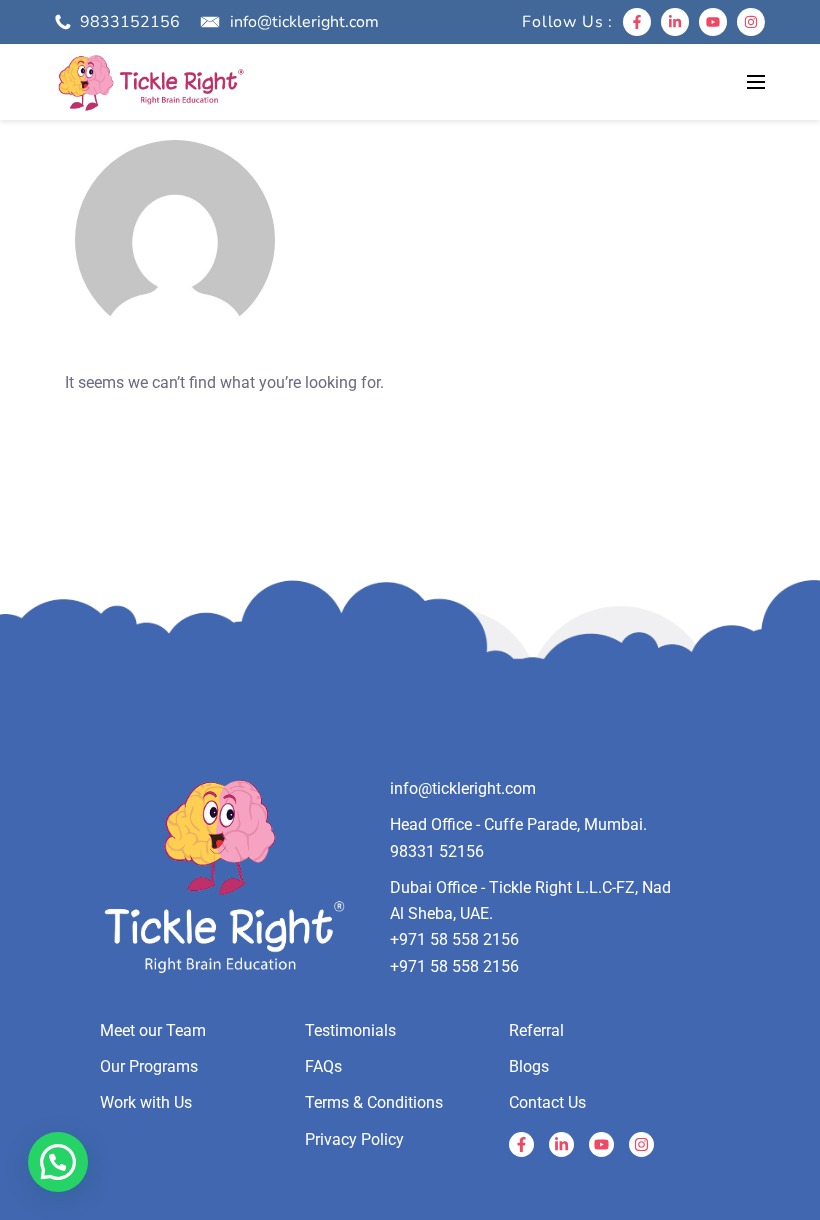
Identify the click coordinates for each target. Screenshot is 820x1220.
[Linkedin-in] (675, 22)
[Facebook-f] (637, 22)
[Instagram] (751, 22)
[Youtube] (713, 22)
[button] (58, 1162)
